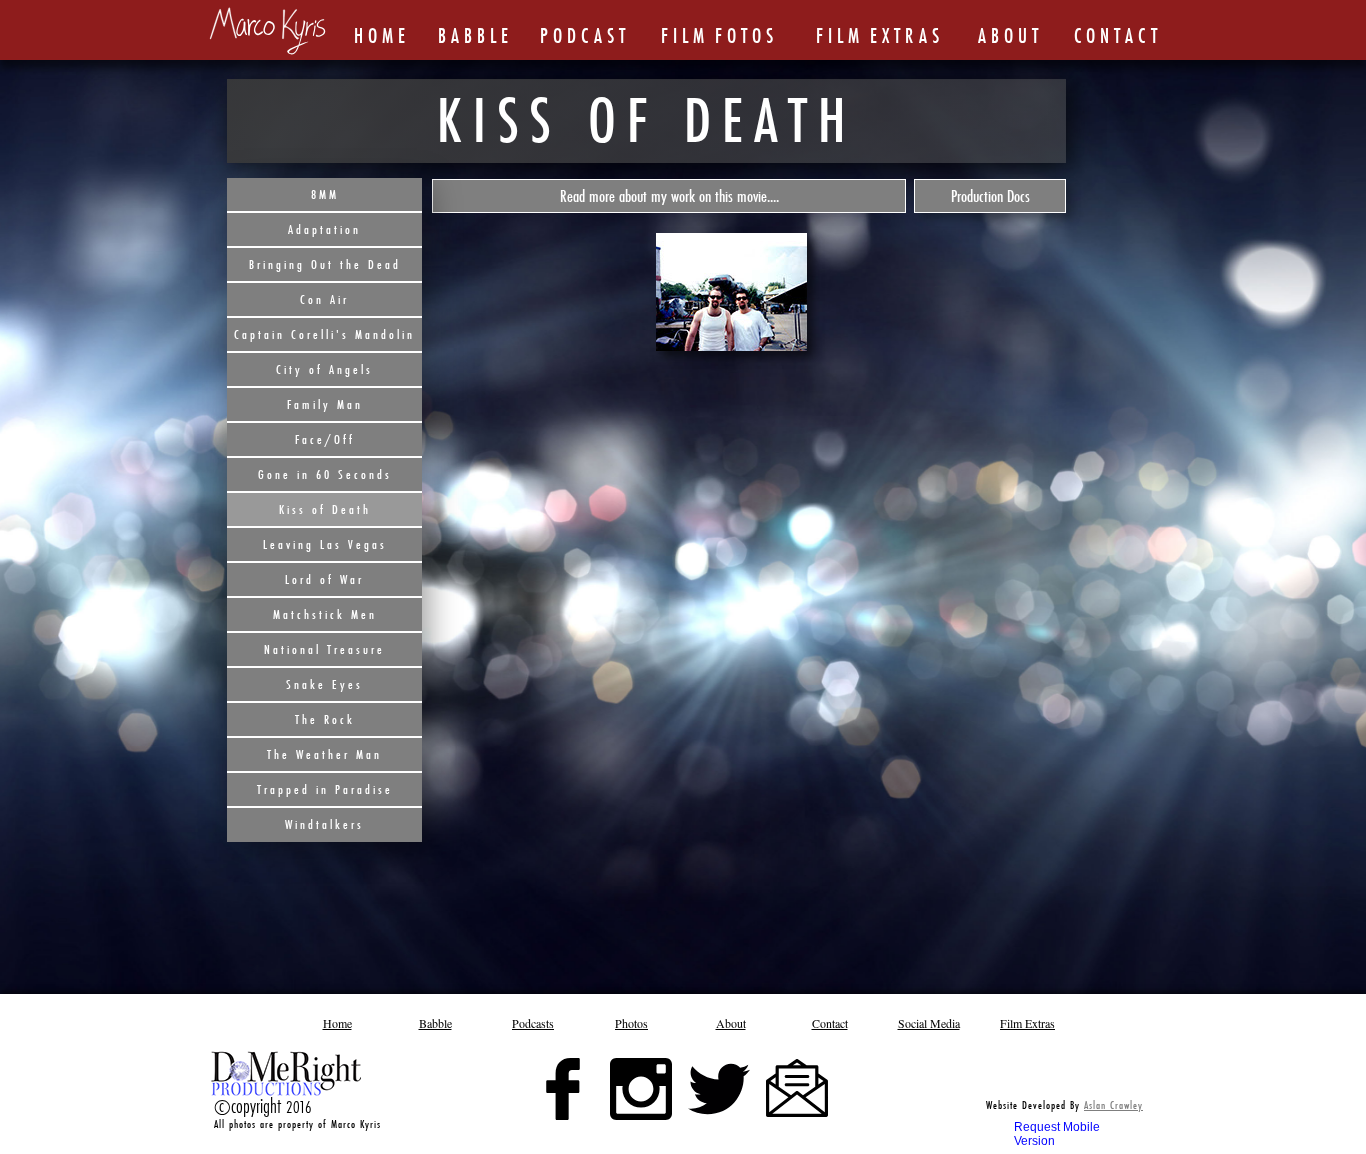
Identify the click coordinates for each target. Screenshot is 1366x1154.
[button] (669, 196)
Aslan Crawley (1113, 1105)
